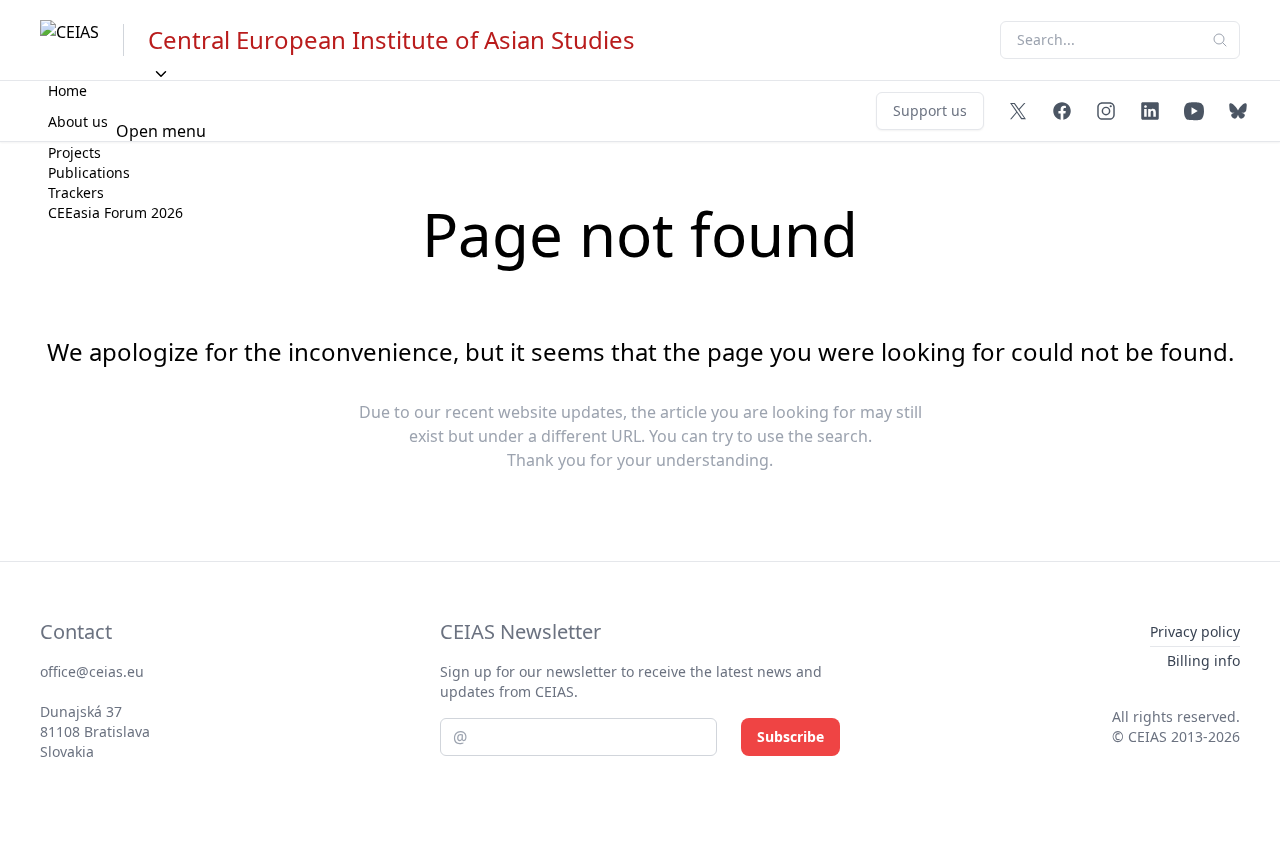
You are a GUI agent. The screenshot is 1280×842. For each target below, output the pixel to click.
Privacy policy (1195, 631)
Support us (930, 110)
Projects (74, 152)
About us (78, 121)
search (842, 436)
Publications (89, 172)
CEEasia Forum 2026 (115, 212)
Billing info (1203, 660)
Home (67, 90)
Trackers (76, 192)
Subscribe (790, 736)
